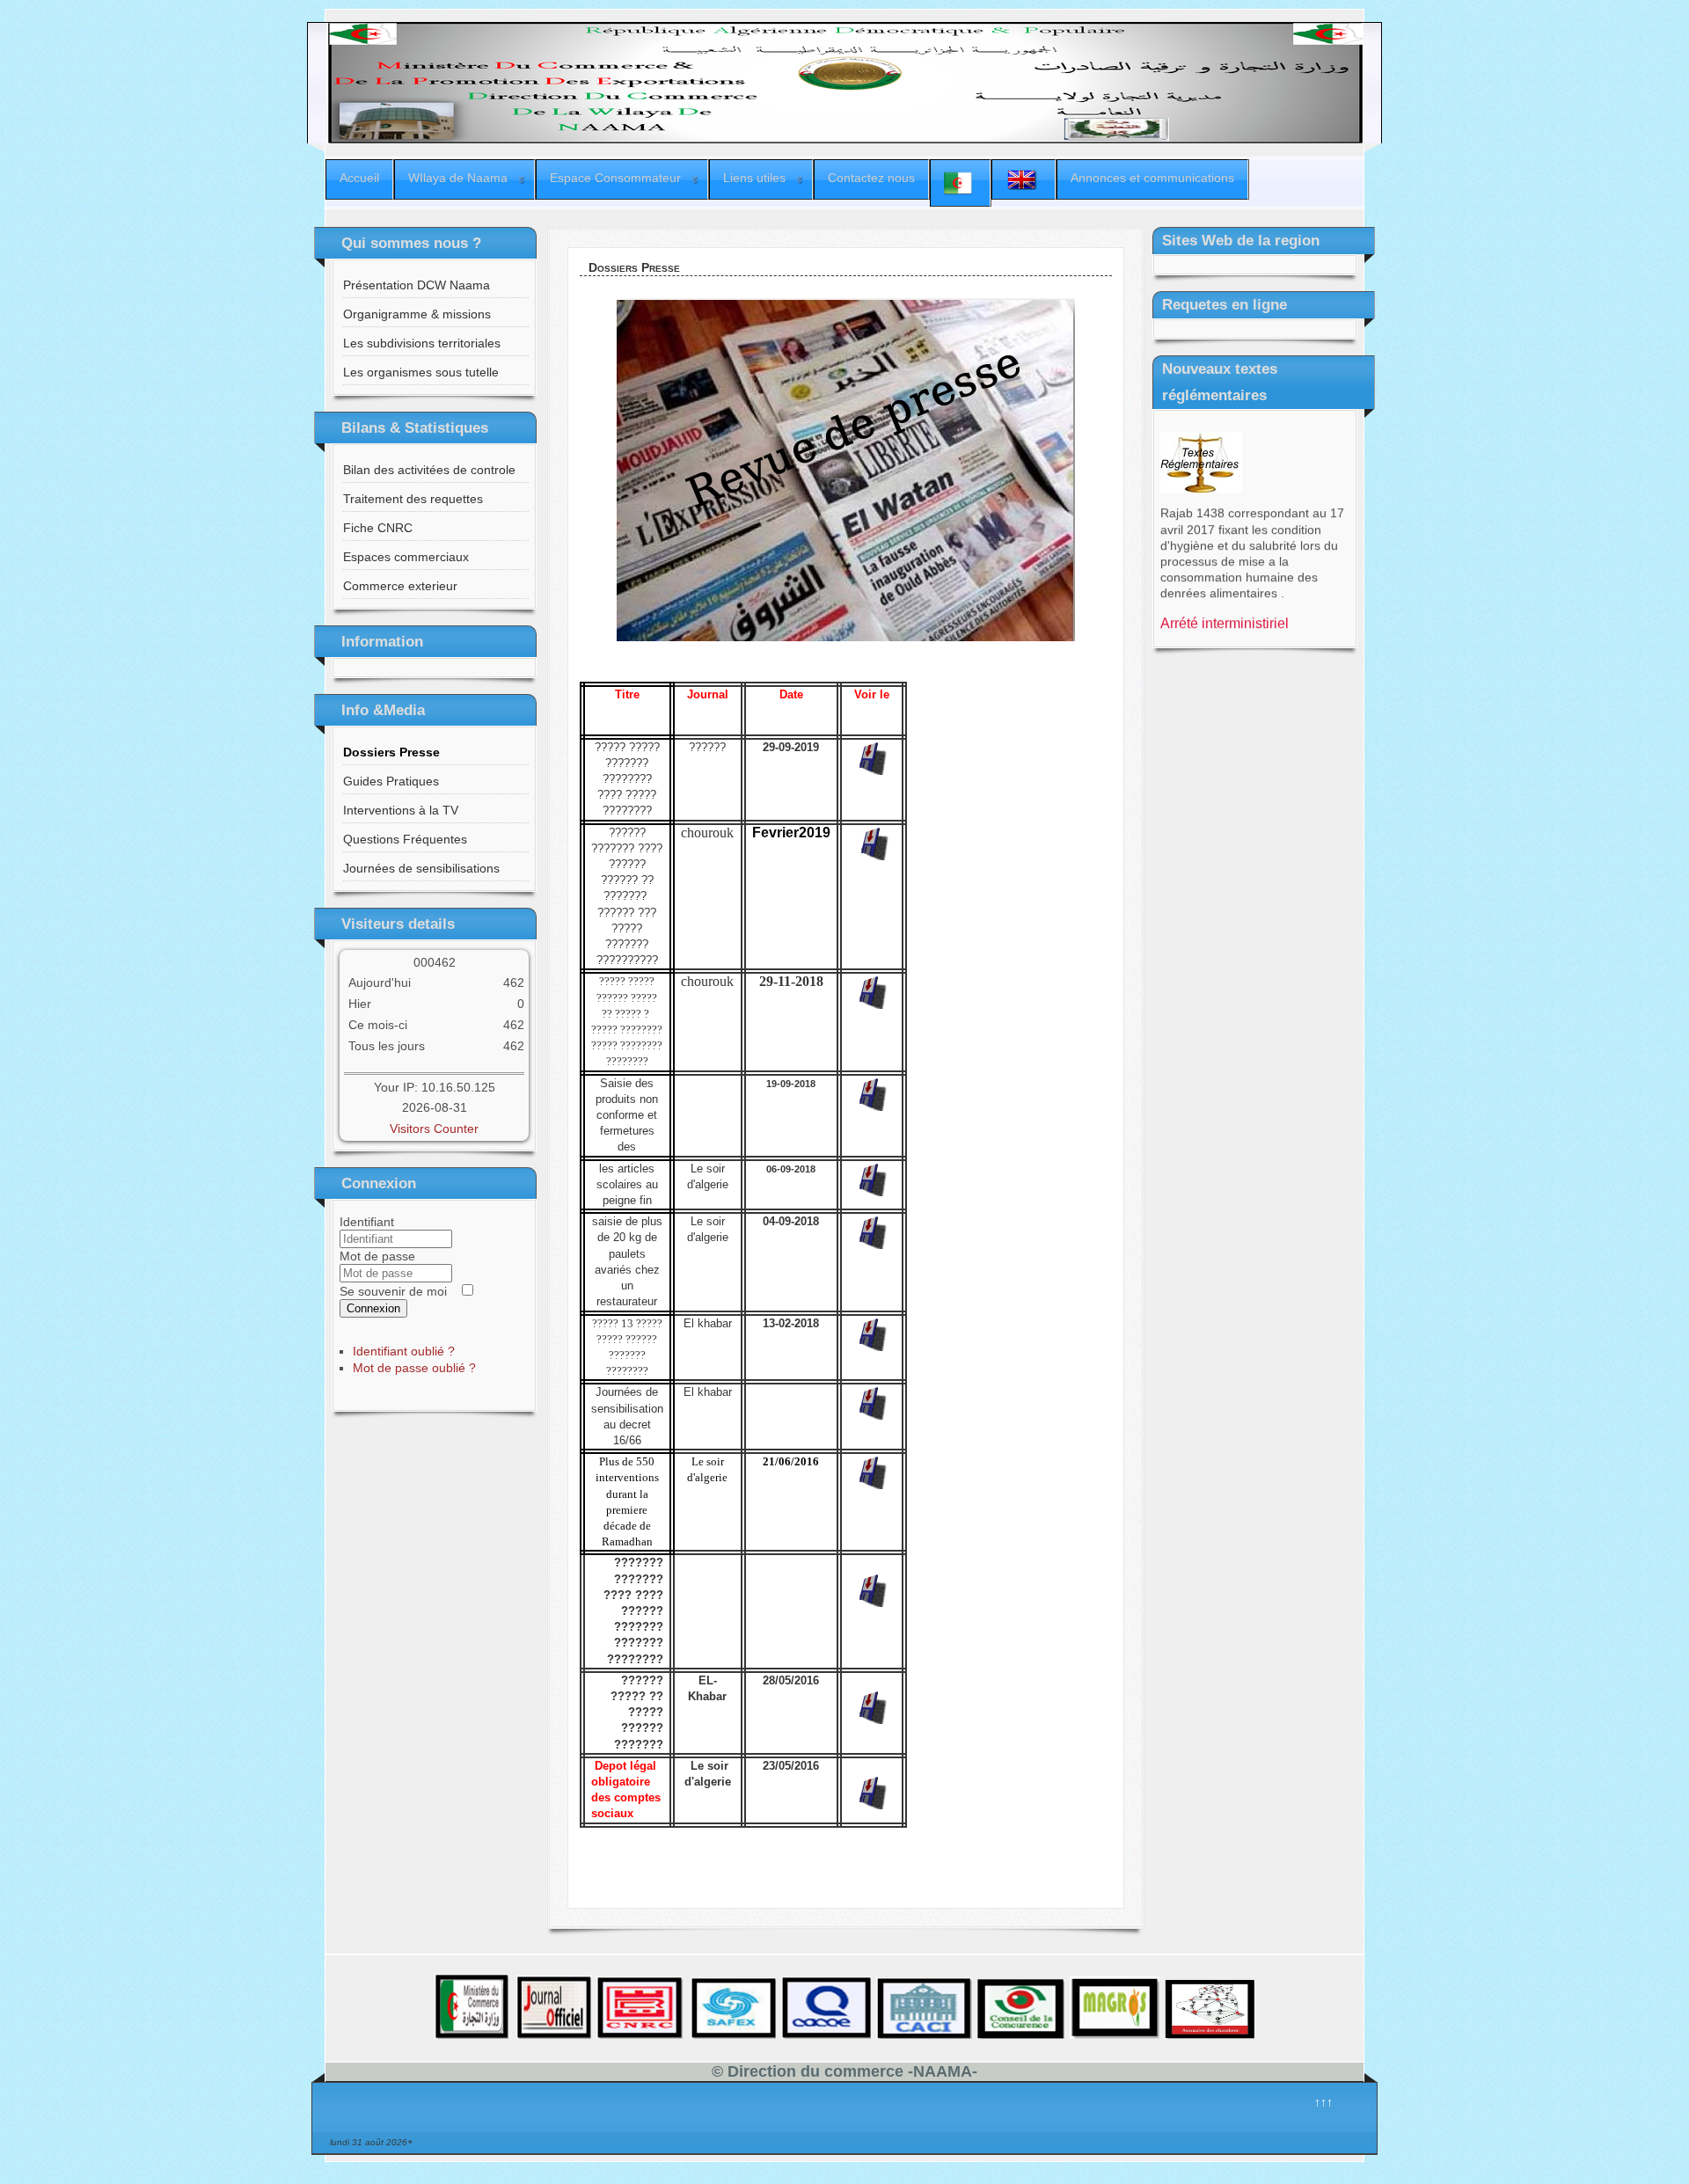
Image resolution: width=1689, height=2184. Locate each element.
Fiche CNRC (378, 528)
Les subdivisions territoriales (422, 343)
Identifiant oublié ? (404, 1351)
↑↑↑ (1323, 2102)
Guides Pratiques (391, 781)
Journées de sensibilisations (421, 868)
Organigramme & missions (417, 314)
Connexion (373, 1308)
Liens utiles (754, 178)
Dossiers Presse (391, 752)
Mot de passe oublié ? (414, 1368)
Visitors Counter (434, 1129)
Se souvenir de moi (393, 1291)
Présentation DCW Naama (417, 285)
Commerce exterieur (400, 586)
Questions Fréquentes (405, 839)
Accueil (359, 178)
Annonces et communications (1152, 178)
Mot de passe (377, 1256)
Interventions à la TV (401, 810)
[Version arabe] (960, 183)
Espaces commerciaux (406, 557)
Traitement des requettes (413, 499)
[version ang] (1024, 179)
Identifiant (367, 1222)
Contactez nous (871, 178)
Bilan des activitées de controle (429, 470)
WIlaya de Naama (458, 178)
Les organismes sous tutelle (421, 372)
